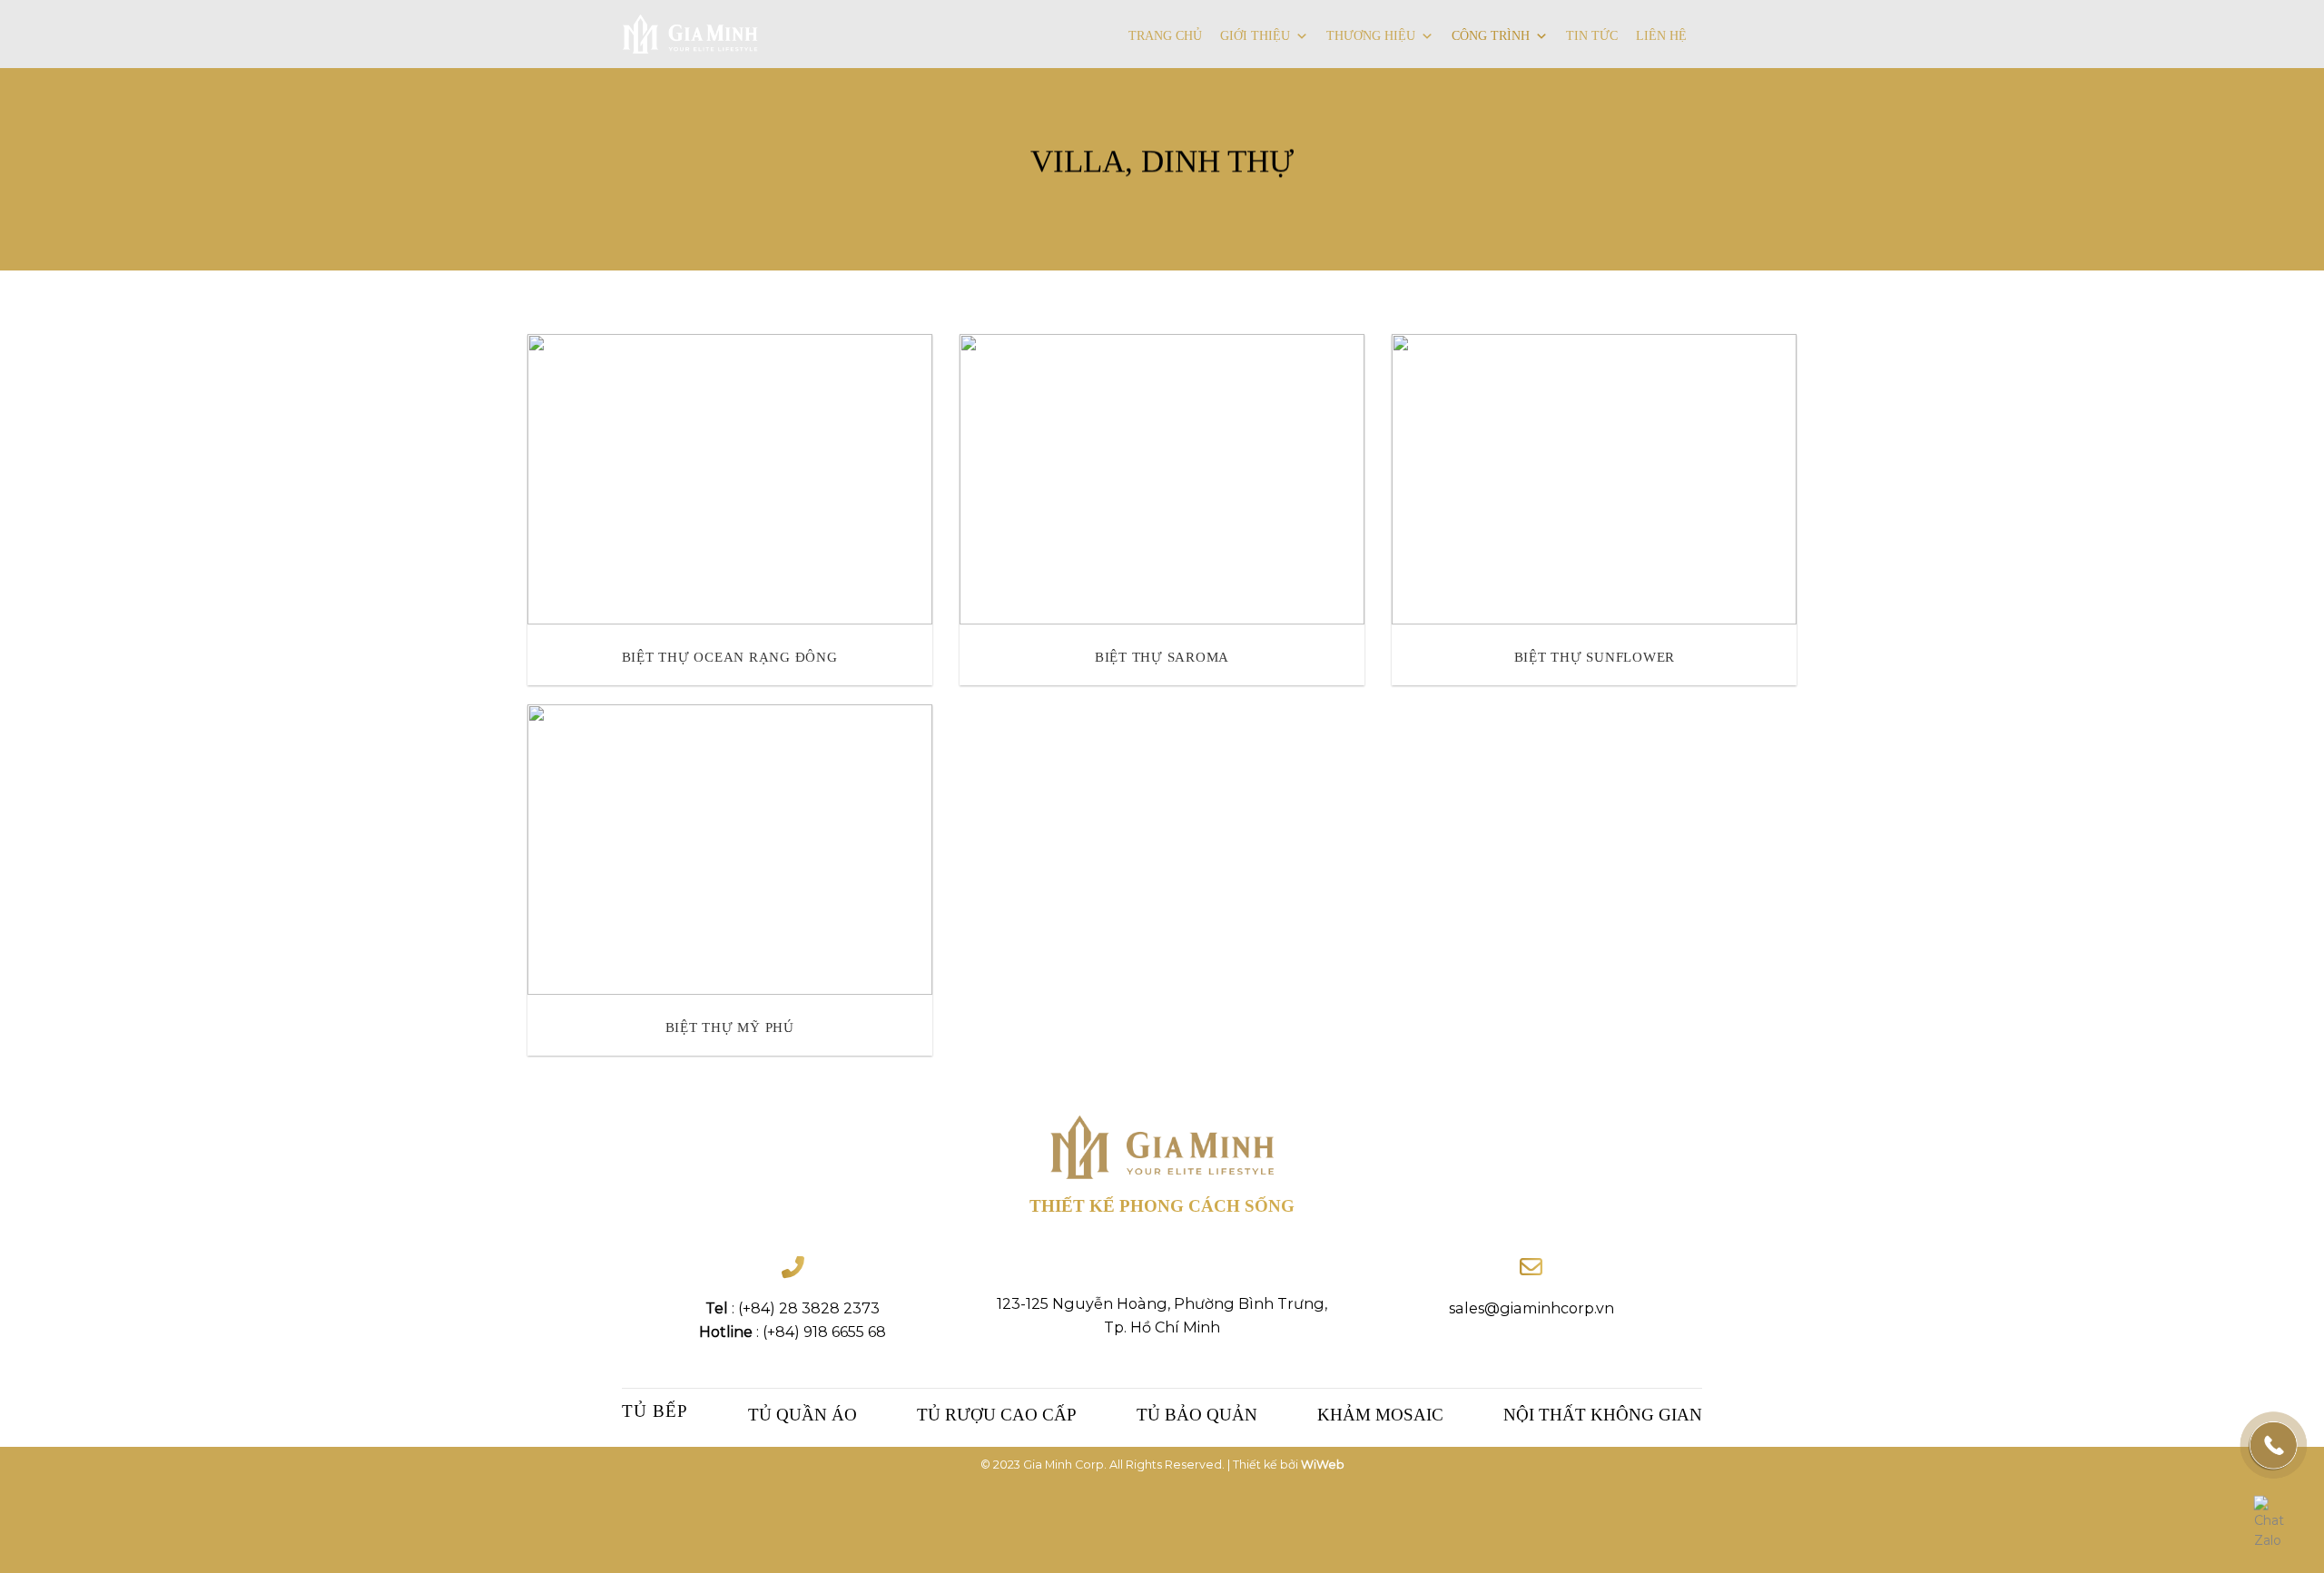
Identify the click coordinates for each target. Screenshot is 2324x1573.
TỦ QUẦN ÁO (803, 1415)
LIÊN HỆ (1661, 36)
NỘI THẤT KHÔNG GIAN (1603, 1415)
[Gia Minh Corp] (690, 34)
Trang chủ (1165, 36)
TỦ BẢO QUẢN (1197, 1415)
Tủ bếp (655, 1411)
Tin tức (1592, 36)
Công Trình (1491, 36)
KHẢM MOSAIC (1380, 1415)
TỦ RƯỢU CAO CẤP (997, 1415)
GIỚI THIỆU (1255, 36)
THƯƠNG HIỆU (1371, 36)
